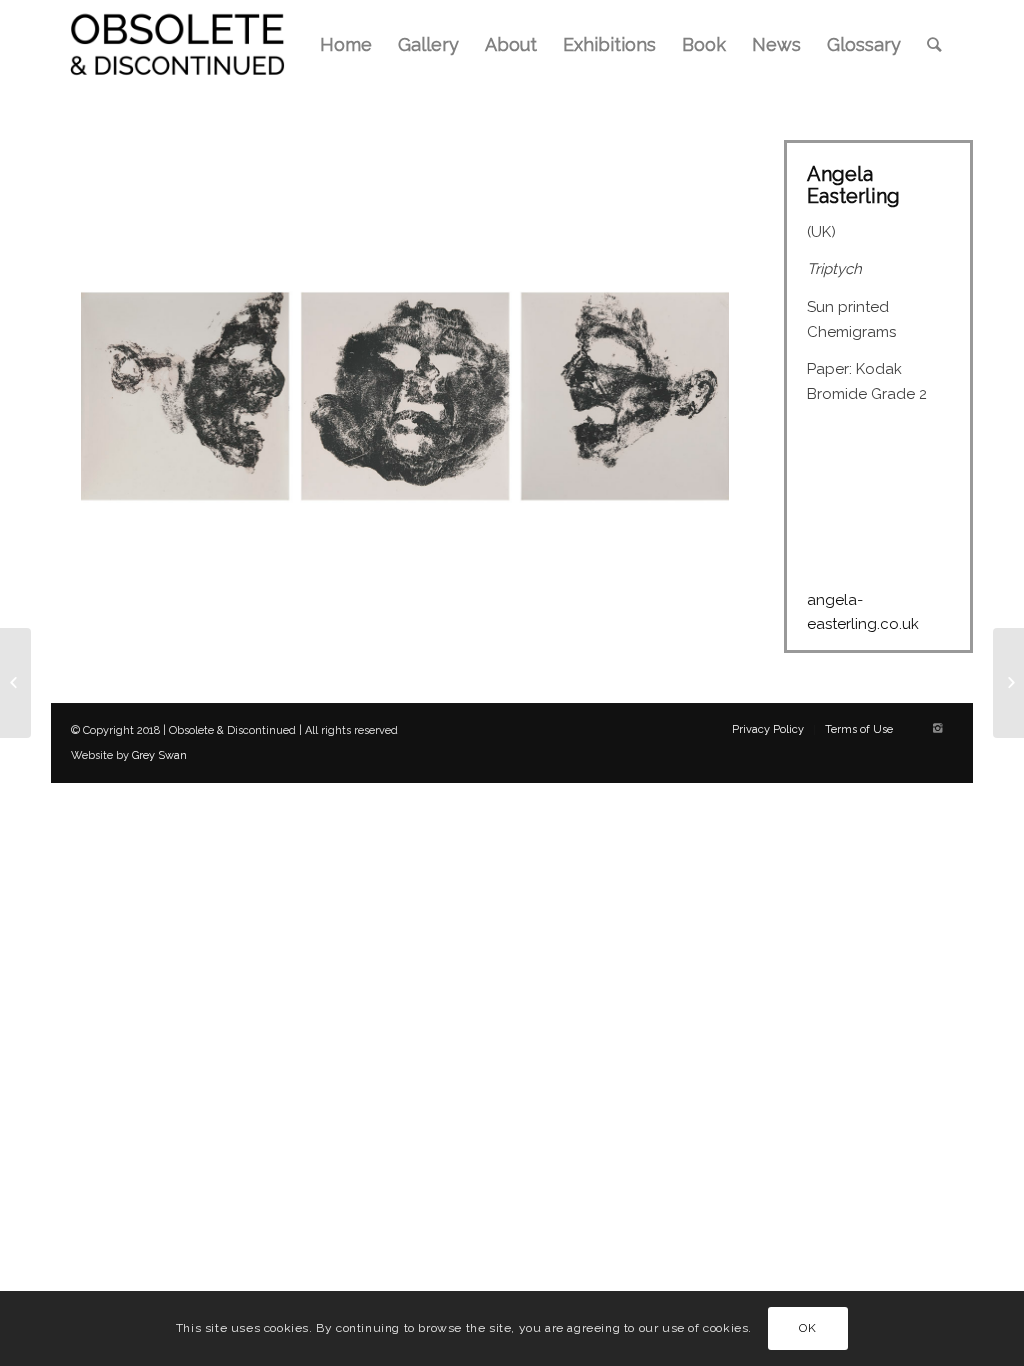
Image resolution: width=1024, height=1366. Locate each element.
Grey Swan (159, 755)
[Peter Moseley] (1008, 683)
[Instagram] (938, 729)
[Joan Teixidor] (15, 683)
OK (807, 1328)
